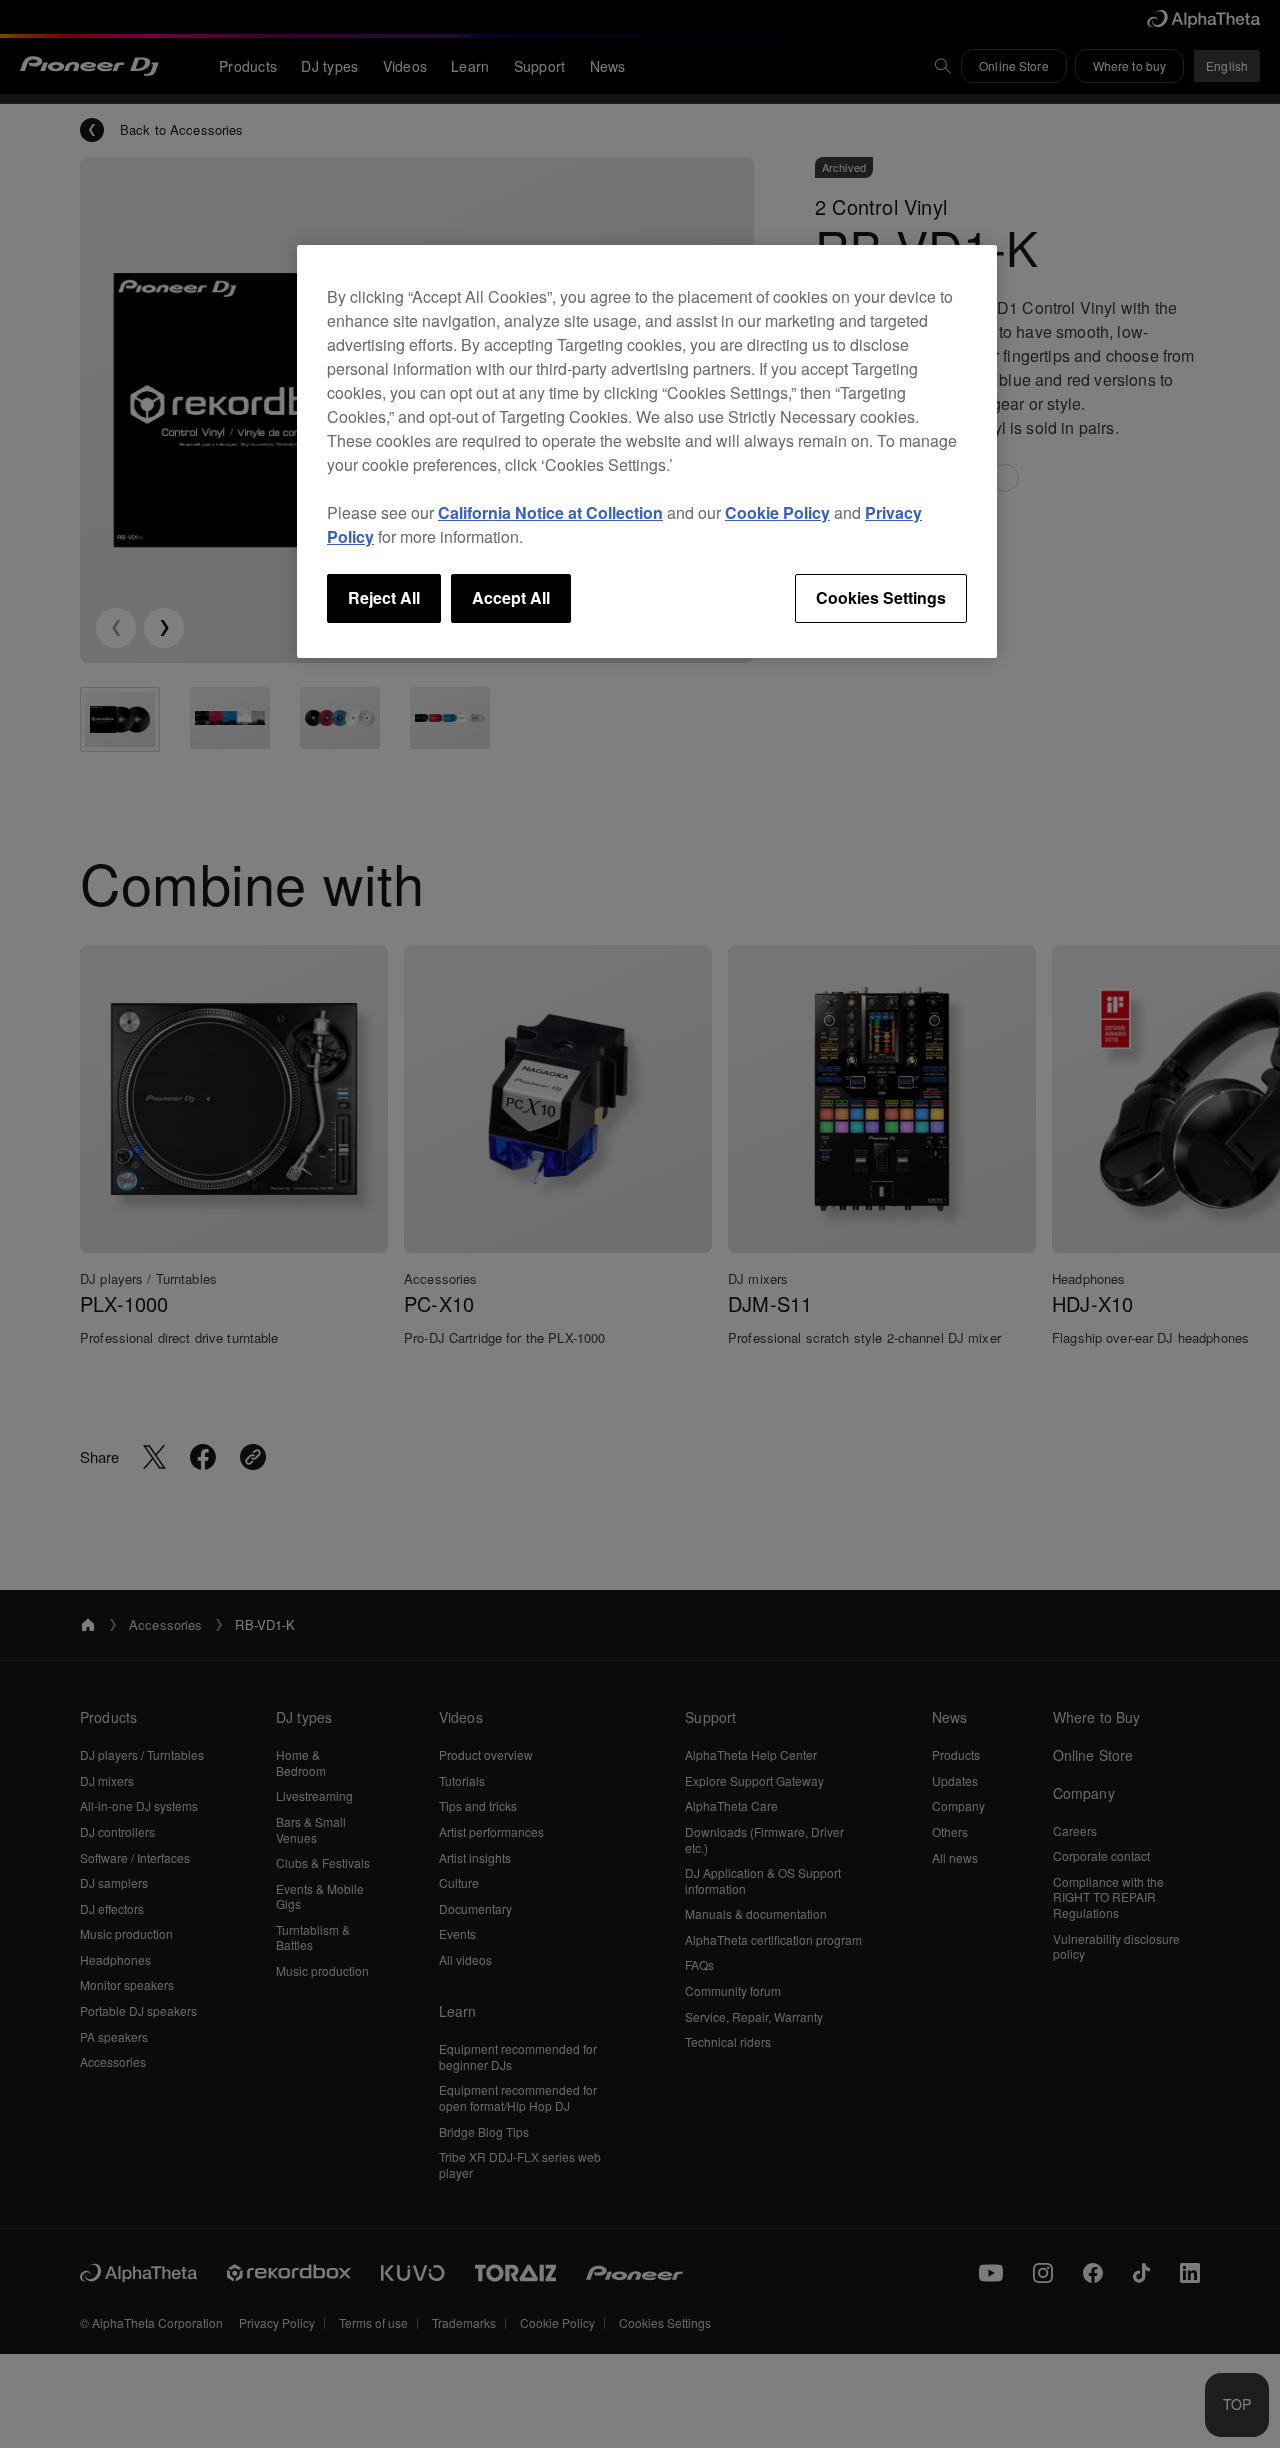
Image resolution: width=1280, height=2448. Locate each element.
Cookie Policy (777, 512)
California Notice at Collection (550, 512)
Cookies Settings (881, 597)
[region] (647, 451)
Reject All (384, 597)
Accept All (511, 597)
